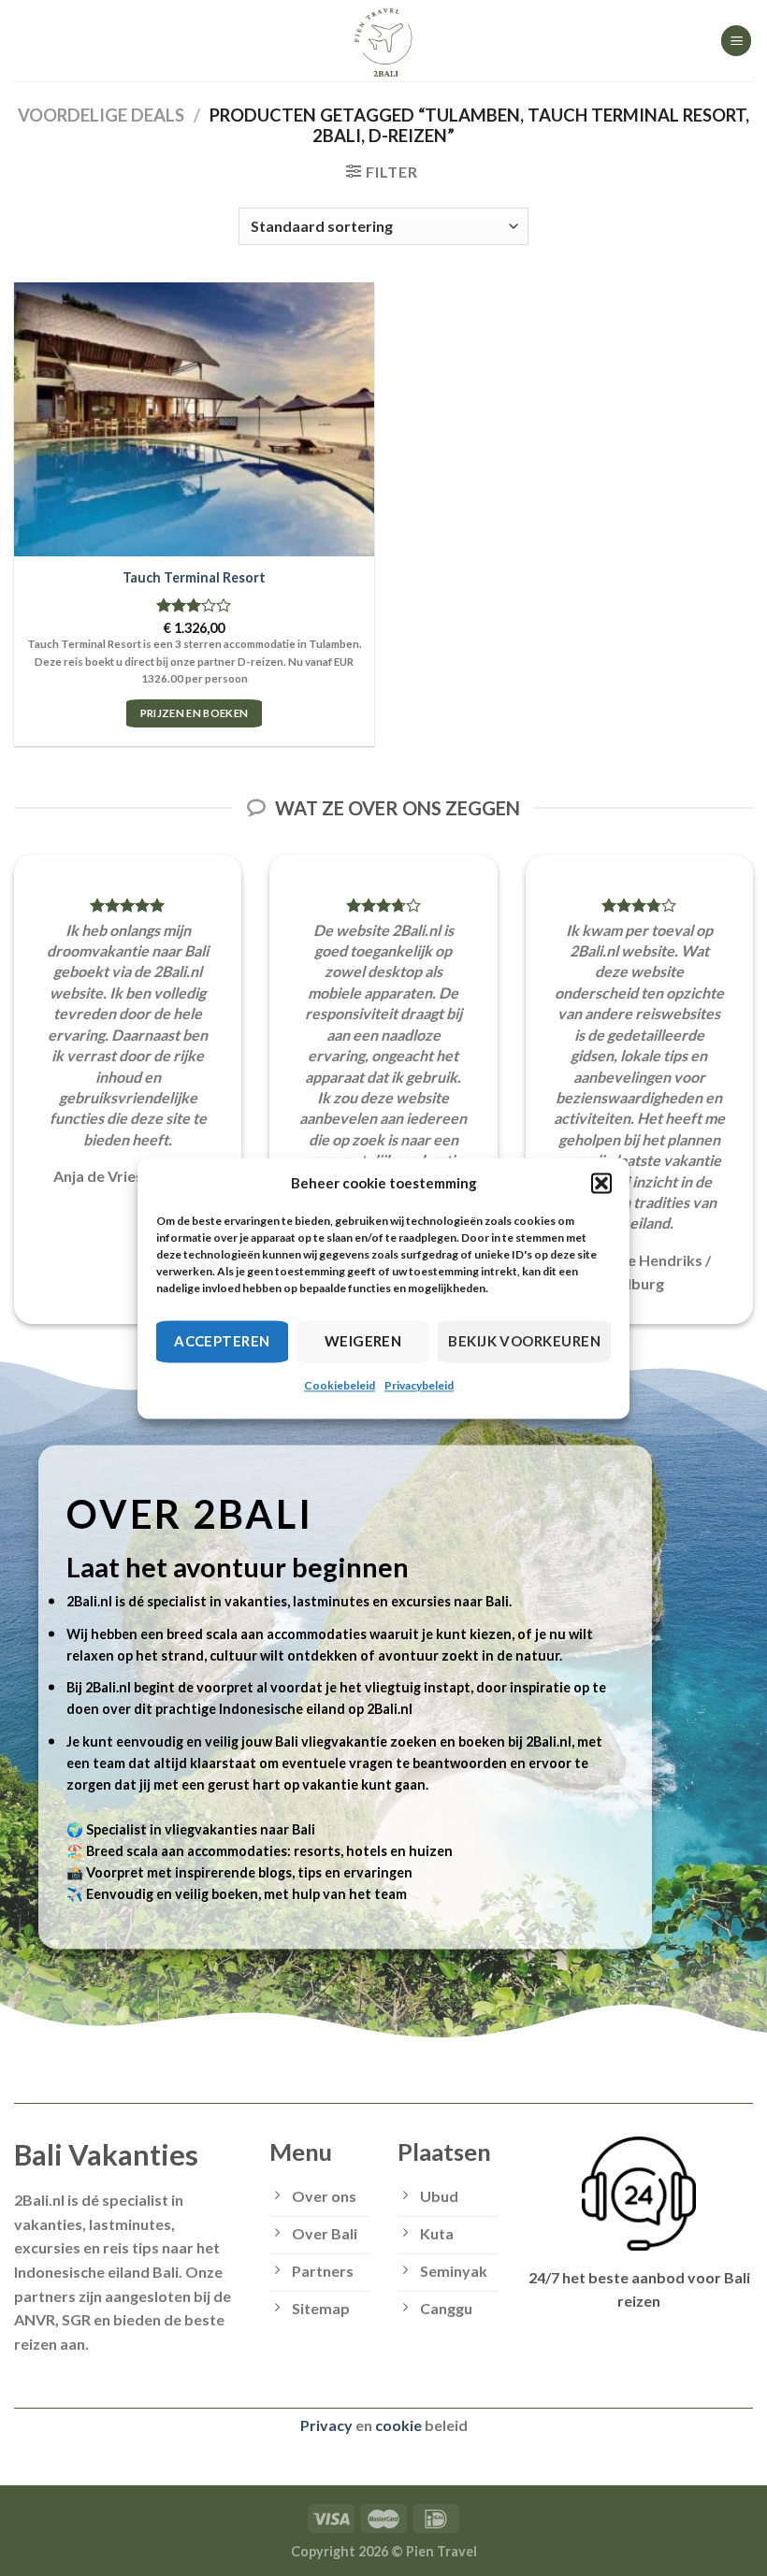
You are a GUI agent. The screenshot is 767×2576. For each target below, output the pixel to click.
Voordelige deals (101, 115)
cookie (398, 2425)
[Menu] (736, 41)
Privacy (326, 2425)
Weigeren (363, 1341)
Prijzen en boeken (195, 713)
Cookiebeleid (340, 1385)
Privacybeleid (419, 1385)
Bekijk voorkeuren (524, 1341)
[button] (601, 1183)
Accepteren (222, 1341)
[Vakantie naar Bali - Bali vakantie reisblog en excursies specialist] (383, 41)
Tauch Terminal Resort (194, 577)
